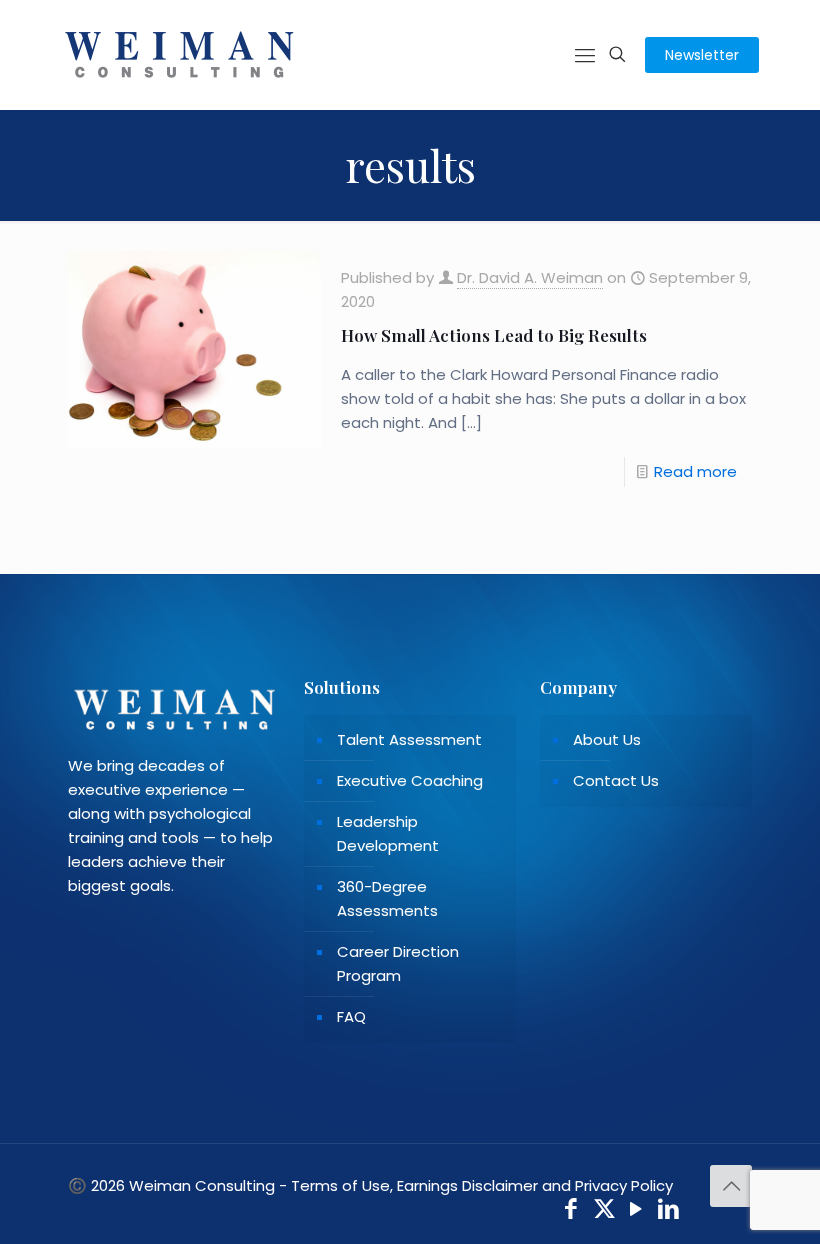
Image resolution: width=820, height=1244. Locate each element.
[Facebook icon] (571, 1211)
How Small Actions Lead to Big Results (494, 335)
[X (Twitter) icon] (604, 1211)
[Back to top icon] (731, 1186)
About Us (607, 739)
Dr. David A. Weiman (530, 277)
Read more (695, 471)
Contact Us (616, 780)
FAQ (351, 1016)
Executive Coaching (410, 780)
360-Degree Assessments (387, 898)
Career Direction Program (398, 963)
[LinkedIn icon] (669, 1211)
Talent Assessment (409, 739)
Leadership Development (388, 833)
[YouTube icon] (636, 1211)
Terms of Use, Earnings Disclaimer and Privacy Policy (482, 1185)
